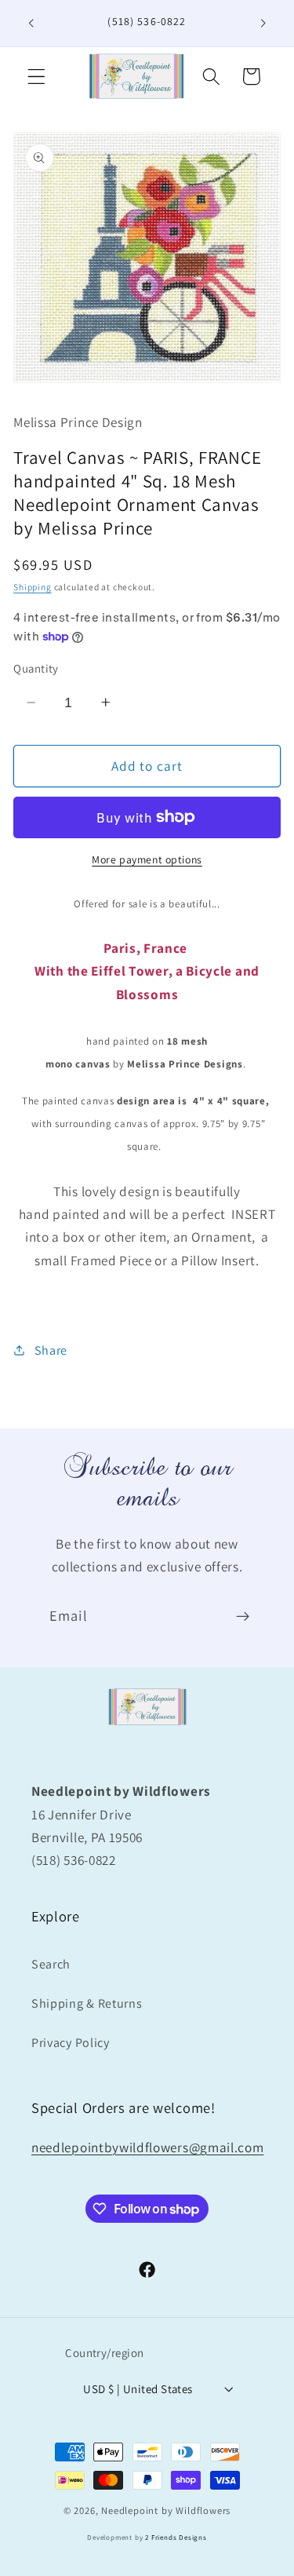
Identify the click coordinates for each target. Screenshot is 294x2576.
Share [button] (51, 1350)
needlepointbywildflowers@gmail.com (147, 2147)
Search (51, 1964)
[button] (36, 77)
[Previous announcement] (31, 23)
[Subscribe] (243, 1617)
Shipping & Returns (87, 2003)
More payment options (147, 859)
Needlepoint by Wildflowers (166, 2510)
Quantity (36, 668)
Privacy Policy (71, 2043)
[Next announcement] (263, 23)
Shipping (32, 587)
